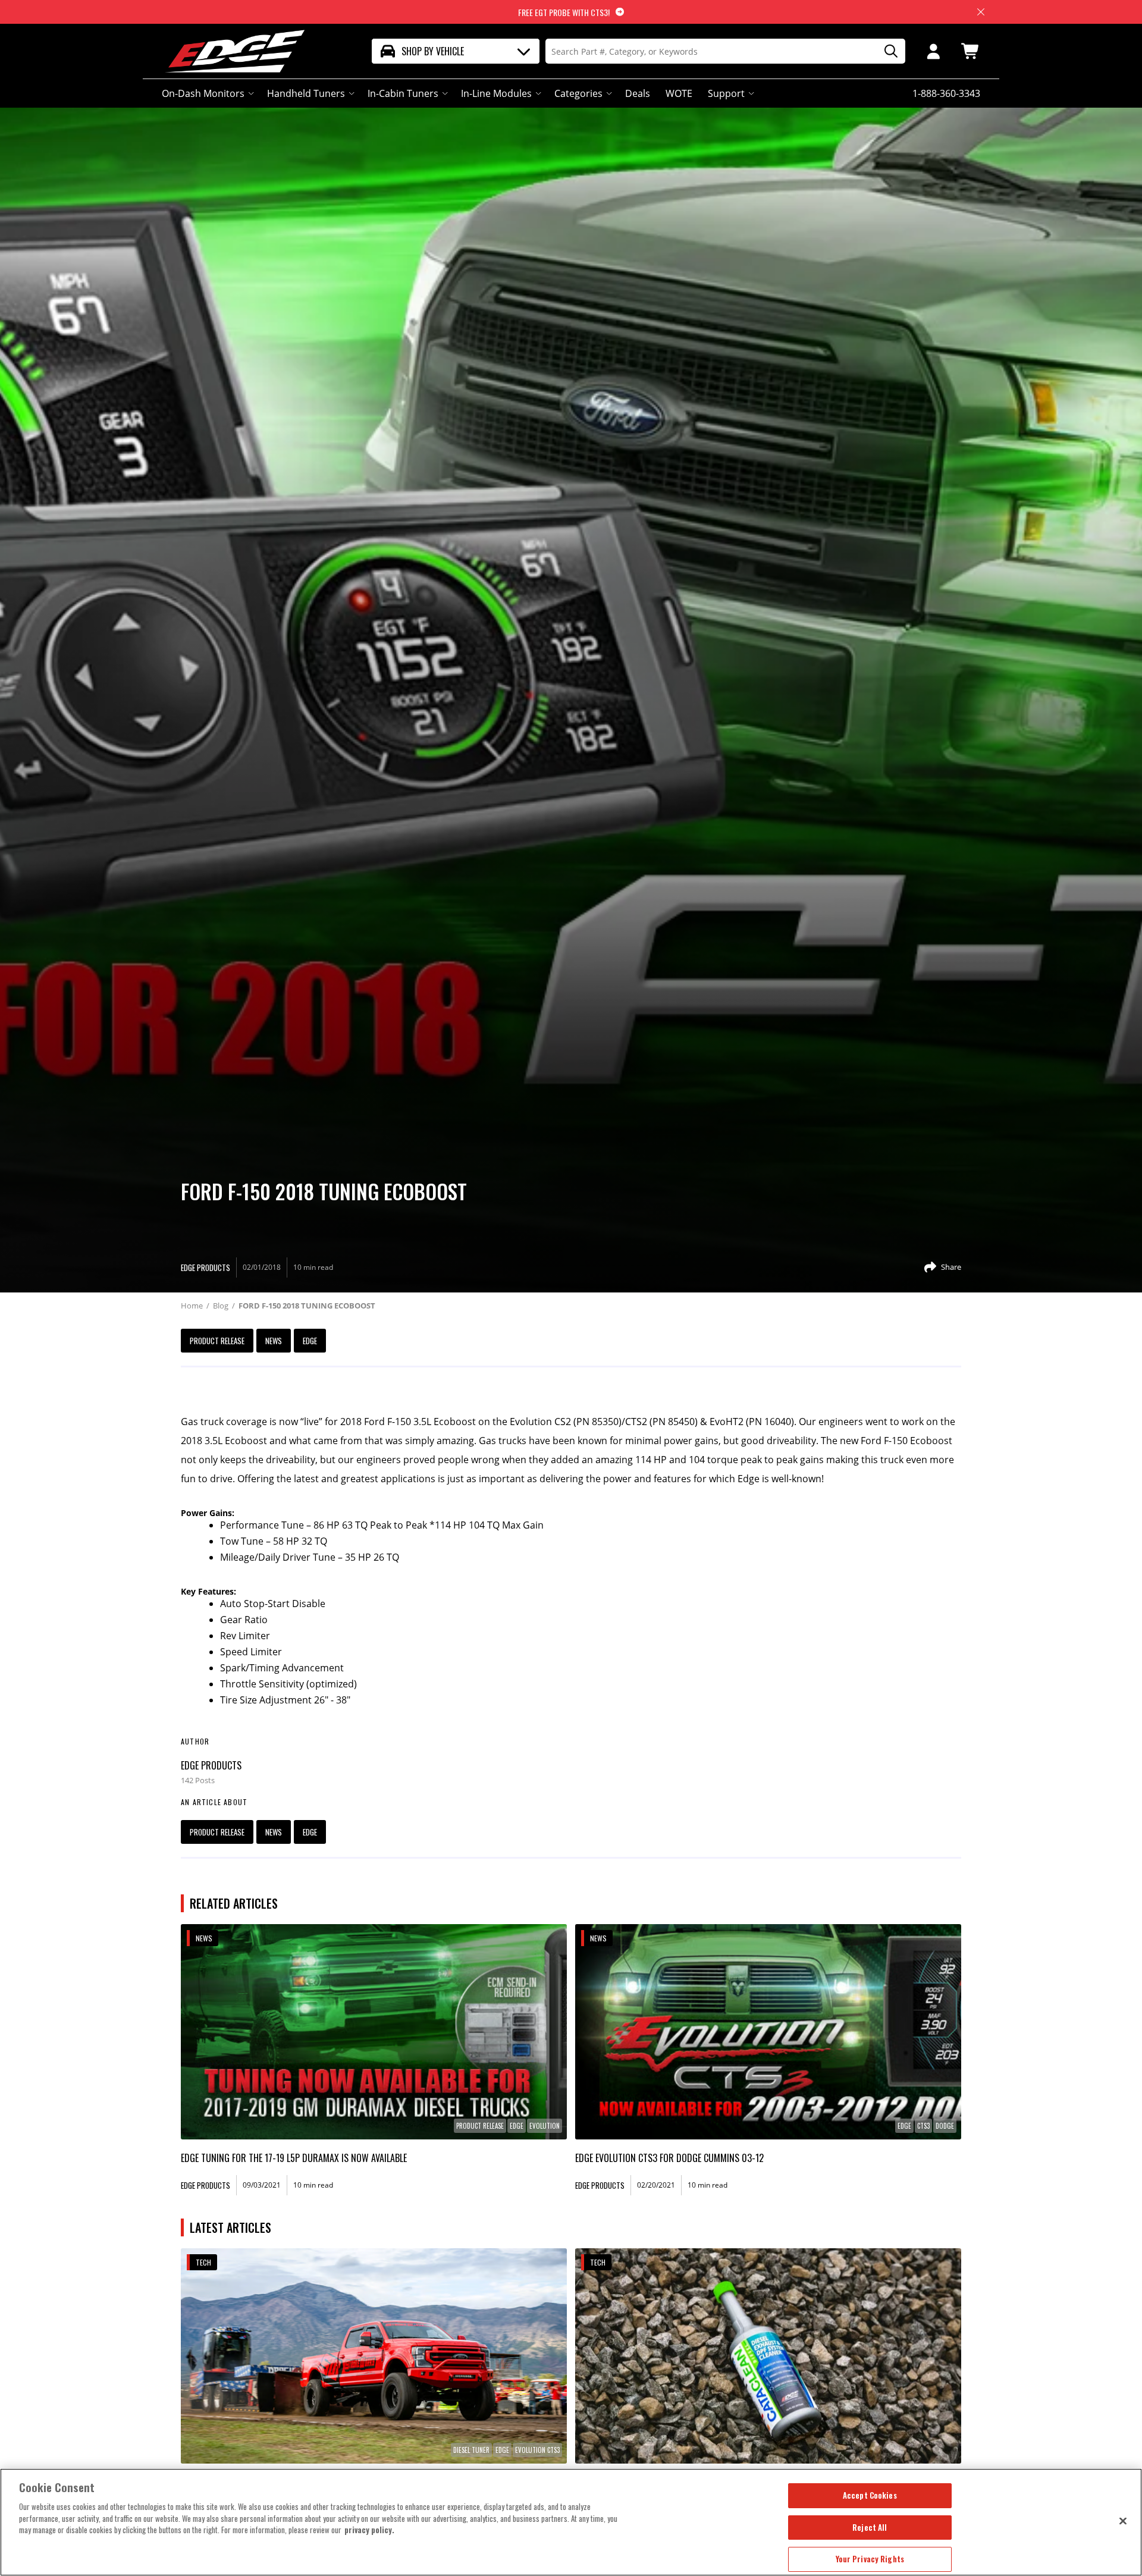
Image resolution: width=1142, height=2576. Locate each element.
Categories (578, 93)
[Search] (887, 51)
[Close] (1123, 2521)
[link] (374, 2032)
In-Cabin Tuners (403, 93)
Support (726, 93)
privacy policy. (369, 2530)
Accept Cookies (870, 2495)
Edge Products (211, 1765)
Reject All (870, 2527)
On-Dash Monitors (203, 93)
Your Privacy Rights (870, 2559)
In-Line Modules (496, 93)
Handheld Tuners (306, 93)
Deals (638, 93)
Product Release (217, 1341)
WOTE (679, 93)
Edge (310, 1341)
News (274, 1341)
